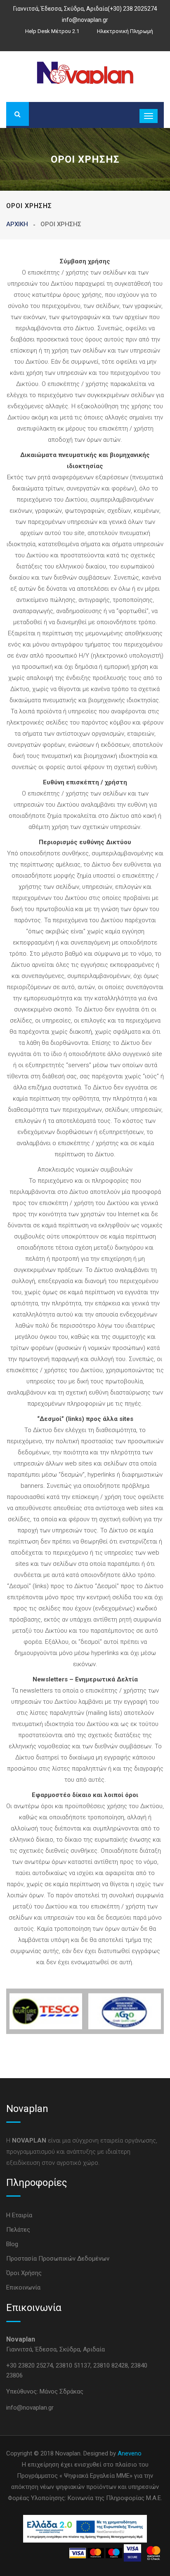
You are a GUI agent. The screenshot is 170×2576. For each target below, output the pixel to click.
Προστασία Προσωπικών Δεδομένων (58, 2259)
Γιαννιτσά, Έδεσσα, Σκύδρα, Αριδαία (60, 9)
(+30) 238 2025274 (132, 9)
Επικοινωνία (23, 2287)
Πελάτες (18, 2230)
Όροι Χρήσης (24, 2273)
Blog (12, 2244)
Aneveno (130, 2453)
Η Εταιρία (19, 2215)
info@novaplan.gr (85, 20)
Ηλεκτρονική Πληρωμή (125, 31)
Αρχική (17, 224)
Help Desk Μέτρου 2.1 (52, 31)
